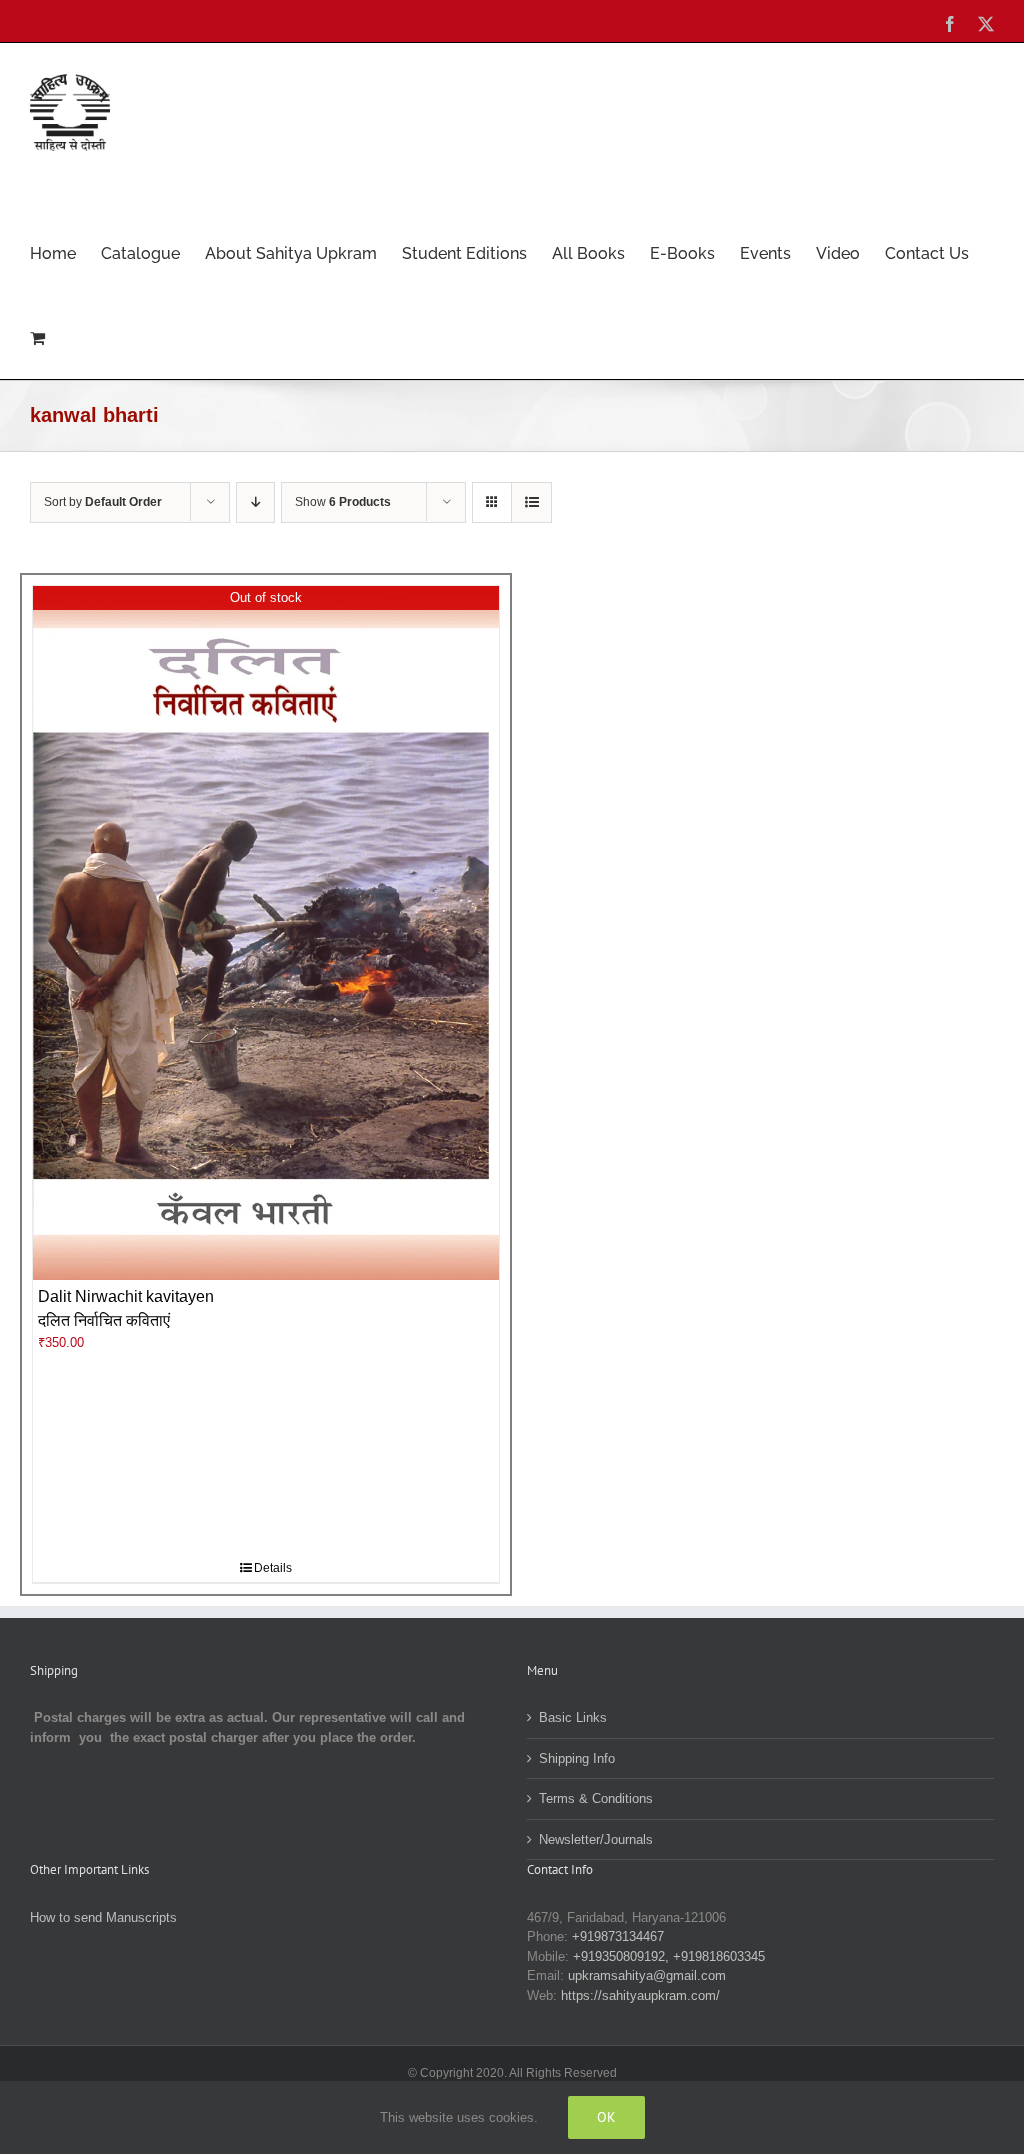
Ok (606, 2117)
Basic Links (573, 1717)
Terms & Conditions (596, 1798)
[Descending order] (255, 502)
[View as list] (531, 502)
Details (273, 1568)
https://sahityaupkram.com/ (640, 1995)
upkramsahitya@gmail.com (647, 1975)
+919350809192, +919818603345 (669, 1956)
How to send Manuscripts (103, 1917)
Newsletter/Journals (596, 1839)
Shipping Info (577, 1758)
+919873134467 (618, 1936)
